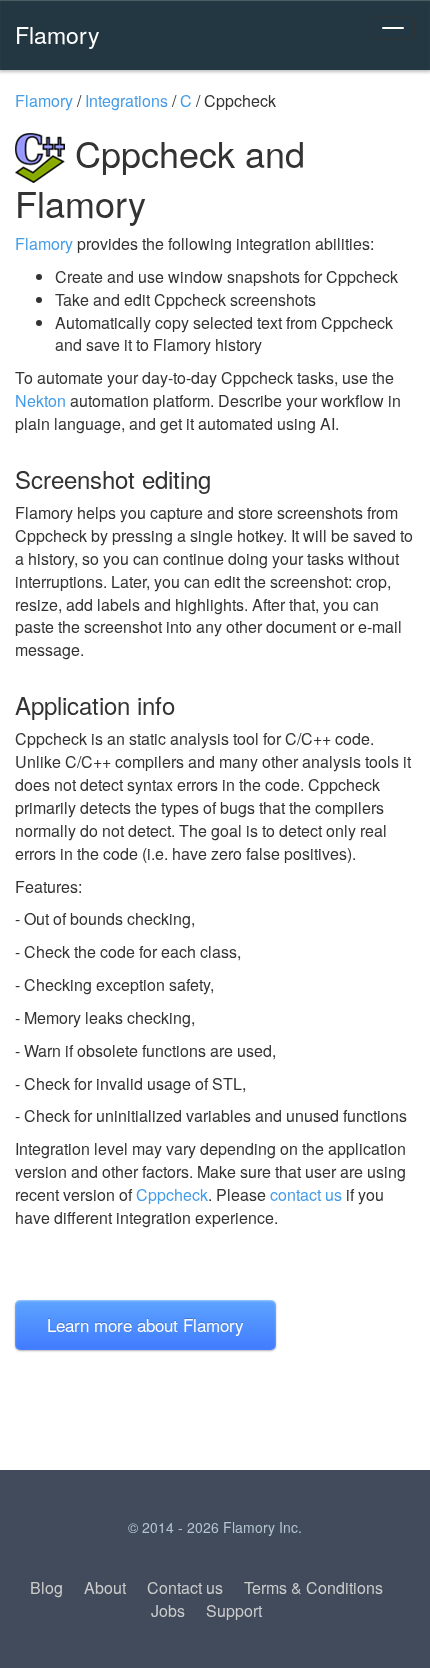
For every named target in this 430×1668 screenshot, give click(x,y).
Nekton (40, 400)
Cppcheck (172, 1194)
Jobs (168, 1610)
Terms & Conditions (313, 1587)
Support (234, 1610)
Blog (46, 1587)
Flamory (57, 34)
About (105, 1587)
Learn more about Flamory (145, 1324)
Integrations (126, 100)
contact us (306, 1194)
